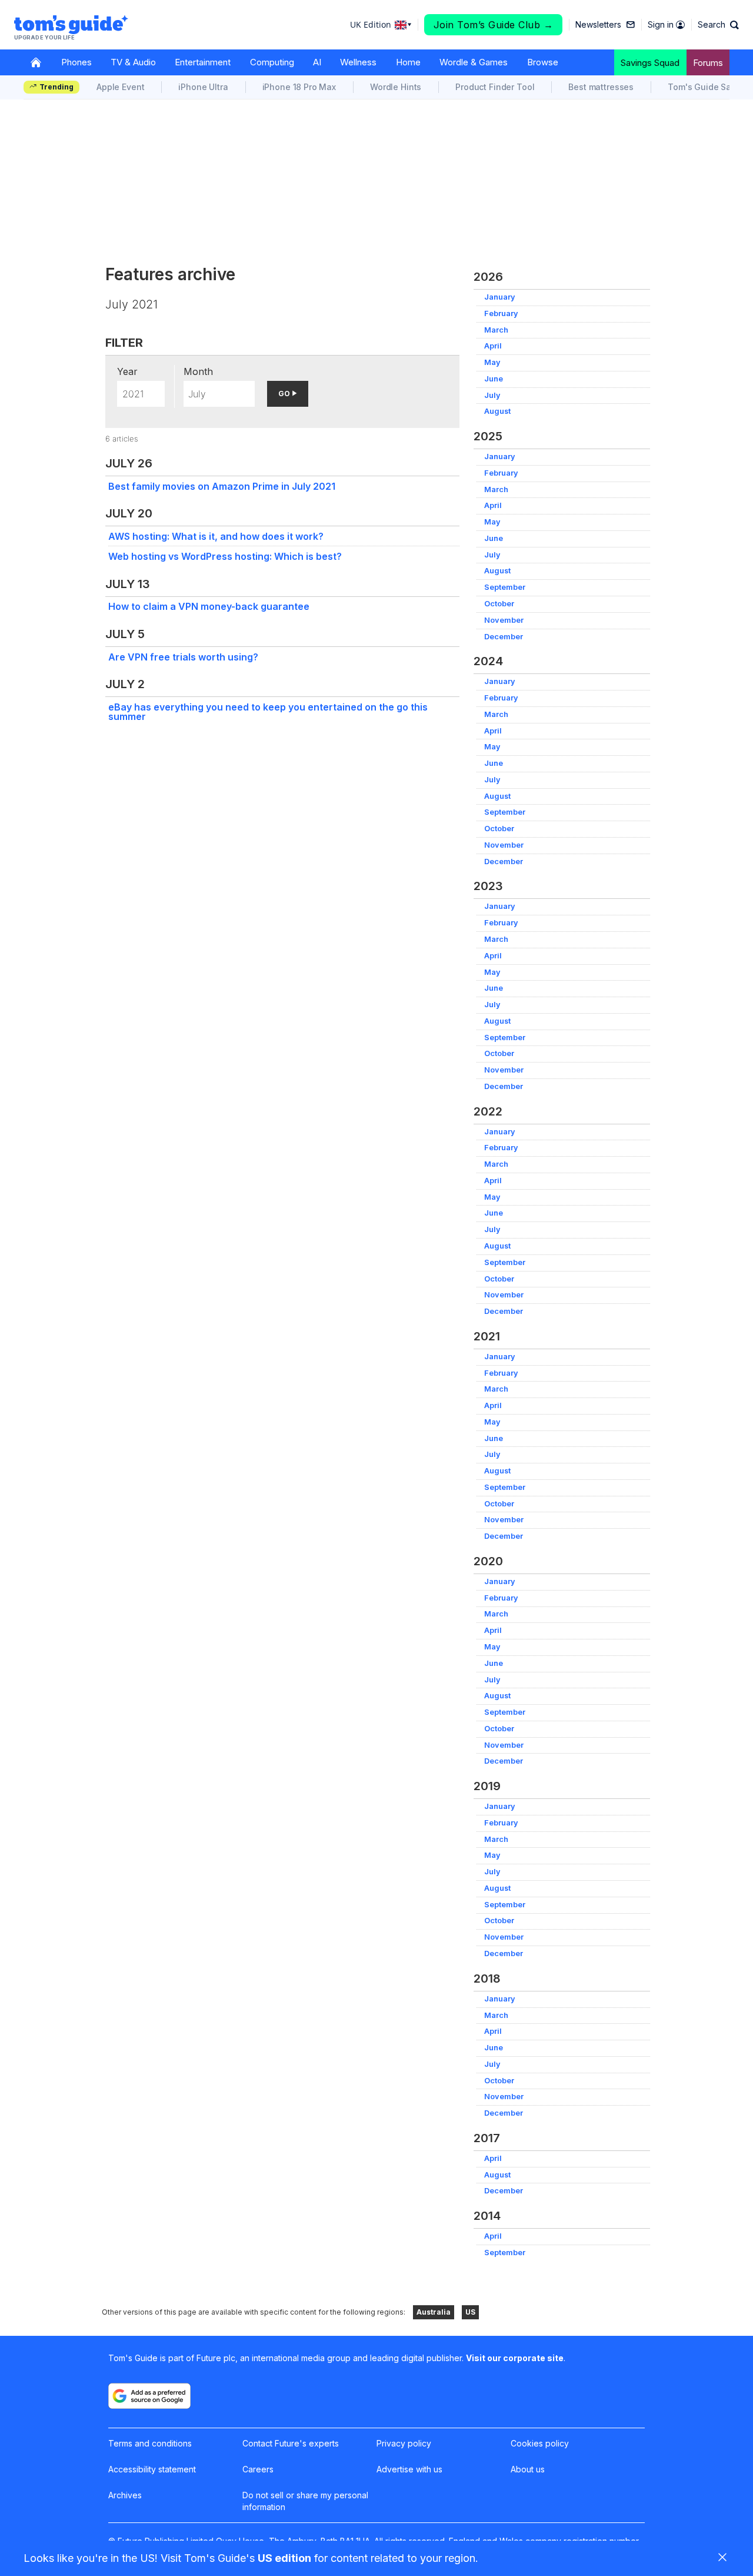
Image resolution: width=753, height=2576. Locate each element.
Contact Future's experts (291, 2443)
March (496, 330)
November (504, 620)
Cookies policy (540, 2443)
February (501, 313)
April (493, 346)
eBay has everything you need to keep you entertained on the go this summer (268, 712)
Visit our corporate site (515, 2358)
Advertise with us (409, 2469)
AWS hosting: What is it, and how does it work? (216, 536)
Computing (272, 62)
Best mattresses (601, 87)
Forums (708, 63)
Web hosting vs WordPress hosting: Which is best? (225, 556)
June (494, 379)
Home (408, 62)
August (497, 411)
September (505, 587)
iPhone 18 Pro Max (299, 87)
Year (127, 371)
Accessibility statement (152, 2469)
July (492, 395)
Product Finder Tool (495, 87)
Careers (258, 2469)
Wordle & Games (474, 62)
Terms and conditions (150, 2443)
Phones (76, 62)
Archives (125, 2495)
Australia (434, 2312)
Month (198, 371)
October (499, 604)
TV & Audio (133, 62)
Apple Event (120, 87)
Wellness (358, 62)
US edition (284, 2558)
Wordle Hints (396, 87)
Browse (543, 62)
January (500, 297)
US (470, 2312)
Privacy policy (404, 2443)
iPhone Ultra (203, 87)
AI (317, 62)
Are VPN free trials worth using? (183, 657)
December (504, 637)
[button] (718, 25)
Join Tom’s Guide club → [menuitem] (494, 25)
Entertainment (203, 62)
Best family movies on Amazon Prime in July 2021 (222, 486)
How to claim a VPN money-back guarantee (209, 606)
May (492, 362)
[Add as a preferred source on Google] (149, 2396)
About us (528, 2469)
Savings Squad (650, 63)
